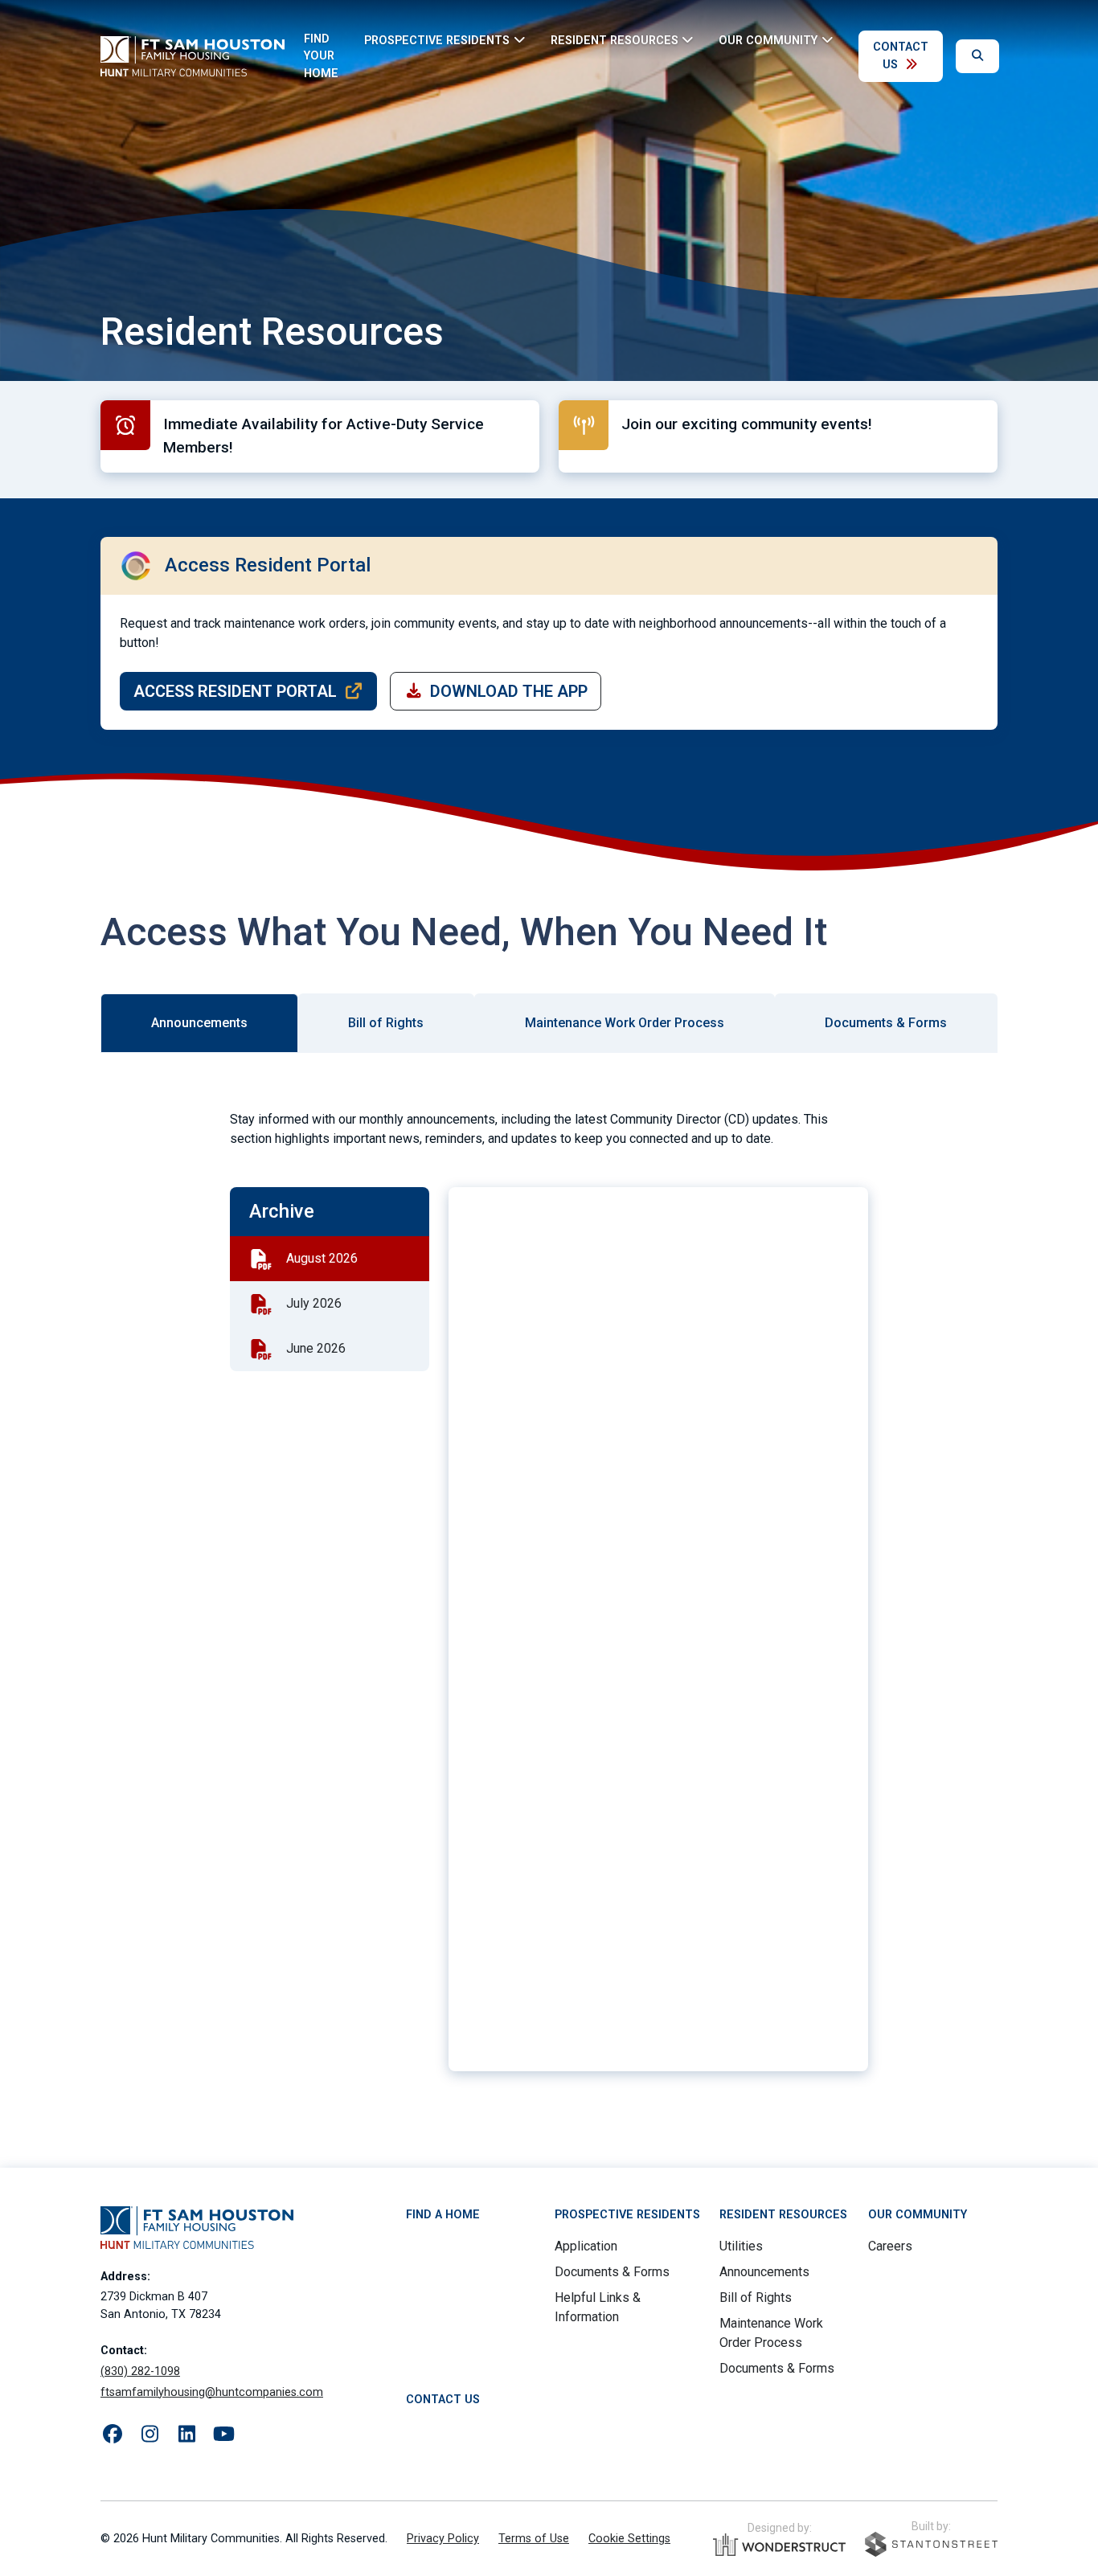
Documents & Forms (612, 2272)
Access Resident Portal (235, 691)
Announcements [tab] (199, 1023)
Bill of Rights (756, 2298)
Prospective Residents (627, 2215)
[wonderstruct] (779, 2545)
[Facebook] (113, 2435)
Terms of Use (534, 2539)
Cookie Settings (629, 2539)
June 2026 (316, 1348)
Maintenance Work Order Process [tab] (625, 1023)
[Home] (193, 56)
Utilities (741, 2246)
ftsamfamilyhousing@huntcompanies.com (212, 2392)
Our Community (918, 2215)
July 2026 (314, 1303)
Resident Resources (783, 2215)
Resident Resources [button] (615, 40)
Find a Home (443, 2215)
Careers (890, 2246)
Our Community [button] (768, 40)
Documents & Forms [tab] (886, 1023)
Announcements (764, 2272)
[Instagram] (150, 2435)
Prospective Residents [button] (437, 40)
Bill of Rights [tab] (386, 1023)
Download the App (509, 691)
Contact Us (901, 56)
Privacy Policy (443, 2539)
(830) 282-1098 (140, 2371)
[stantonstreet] (931, 2544)
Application (586, 2246)
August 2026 (322, 1258)
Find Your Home (321, 56)
